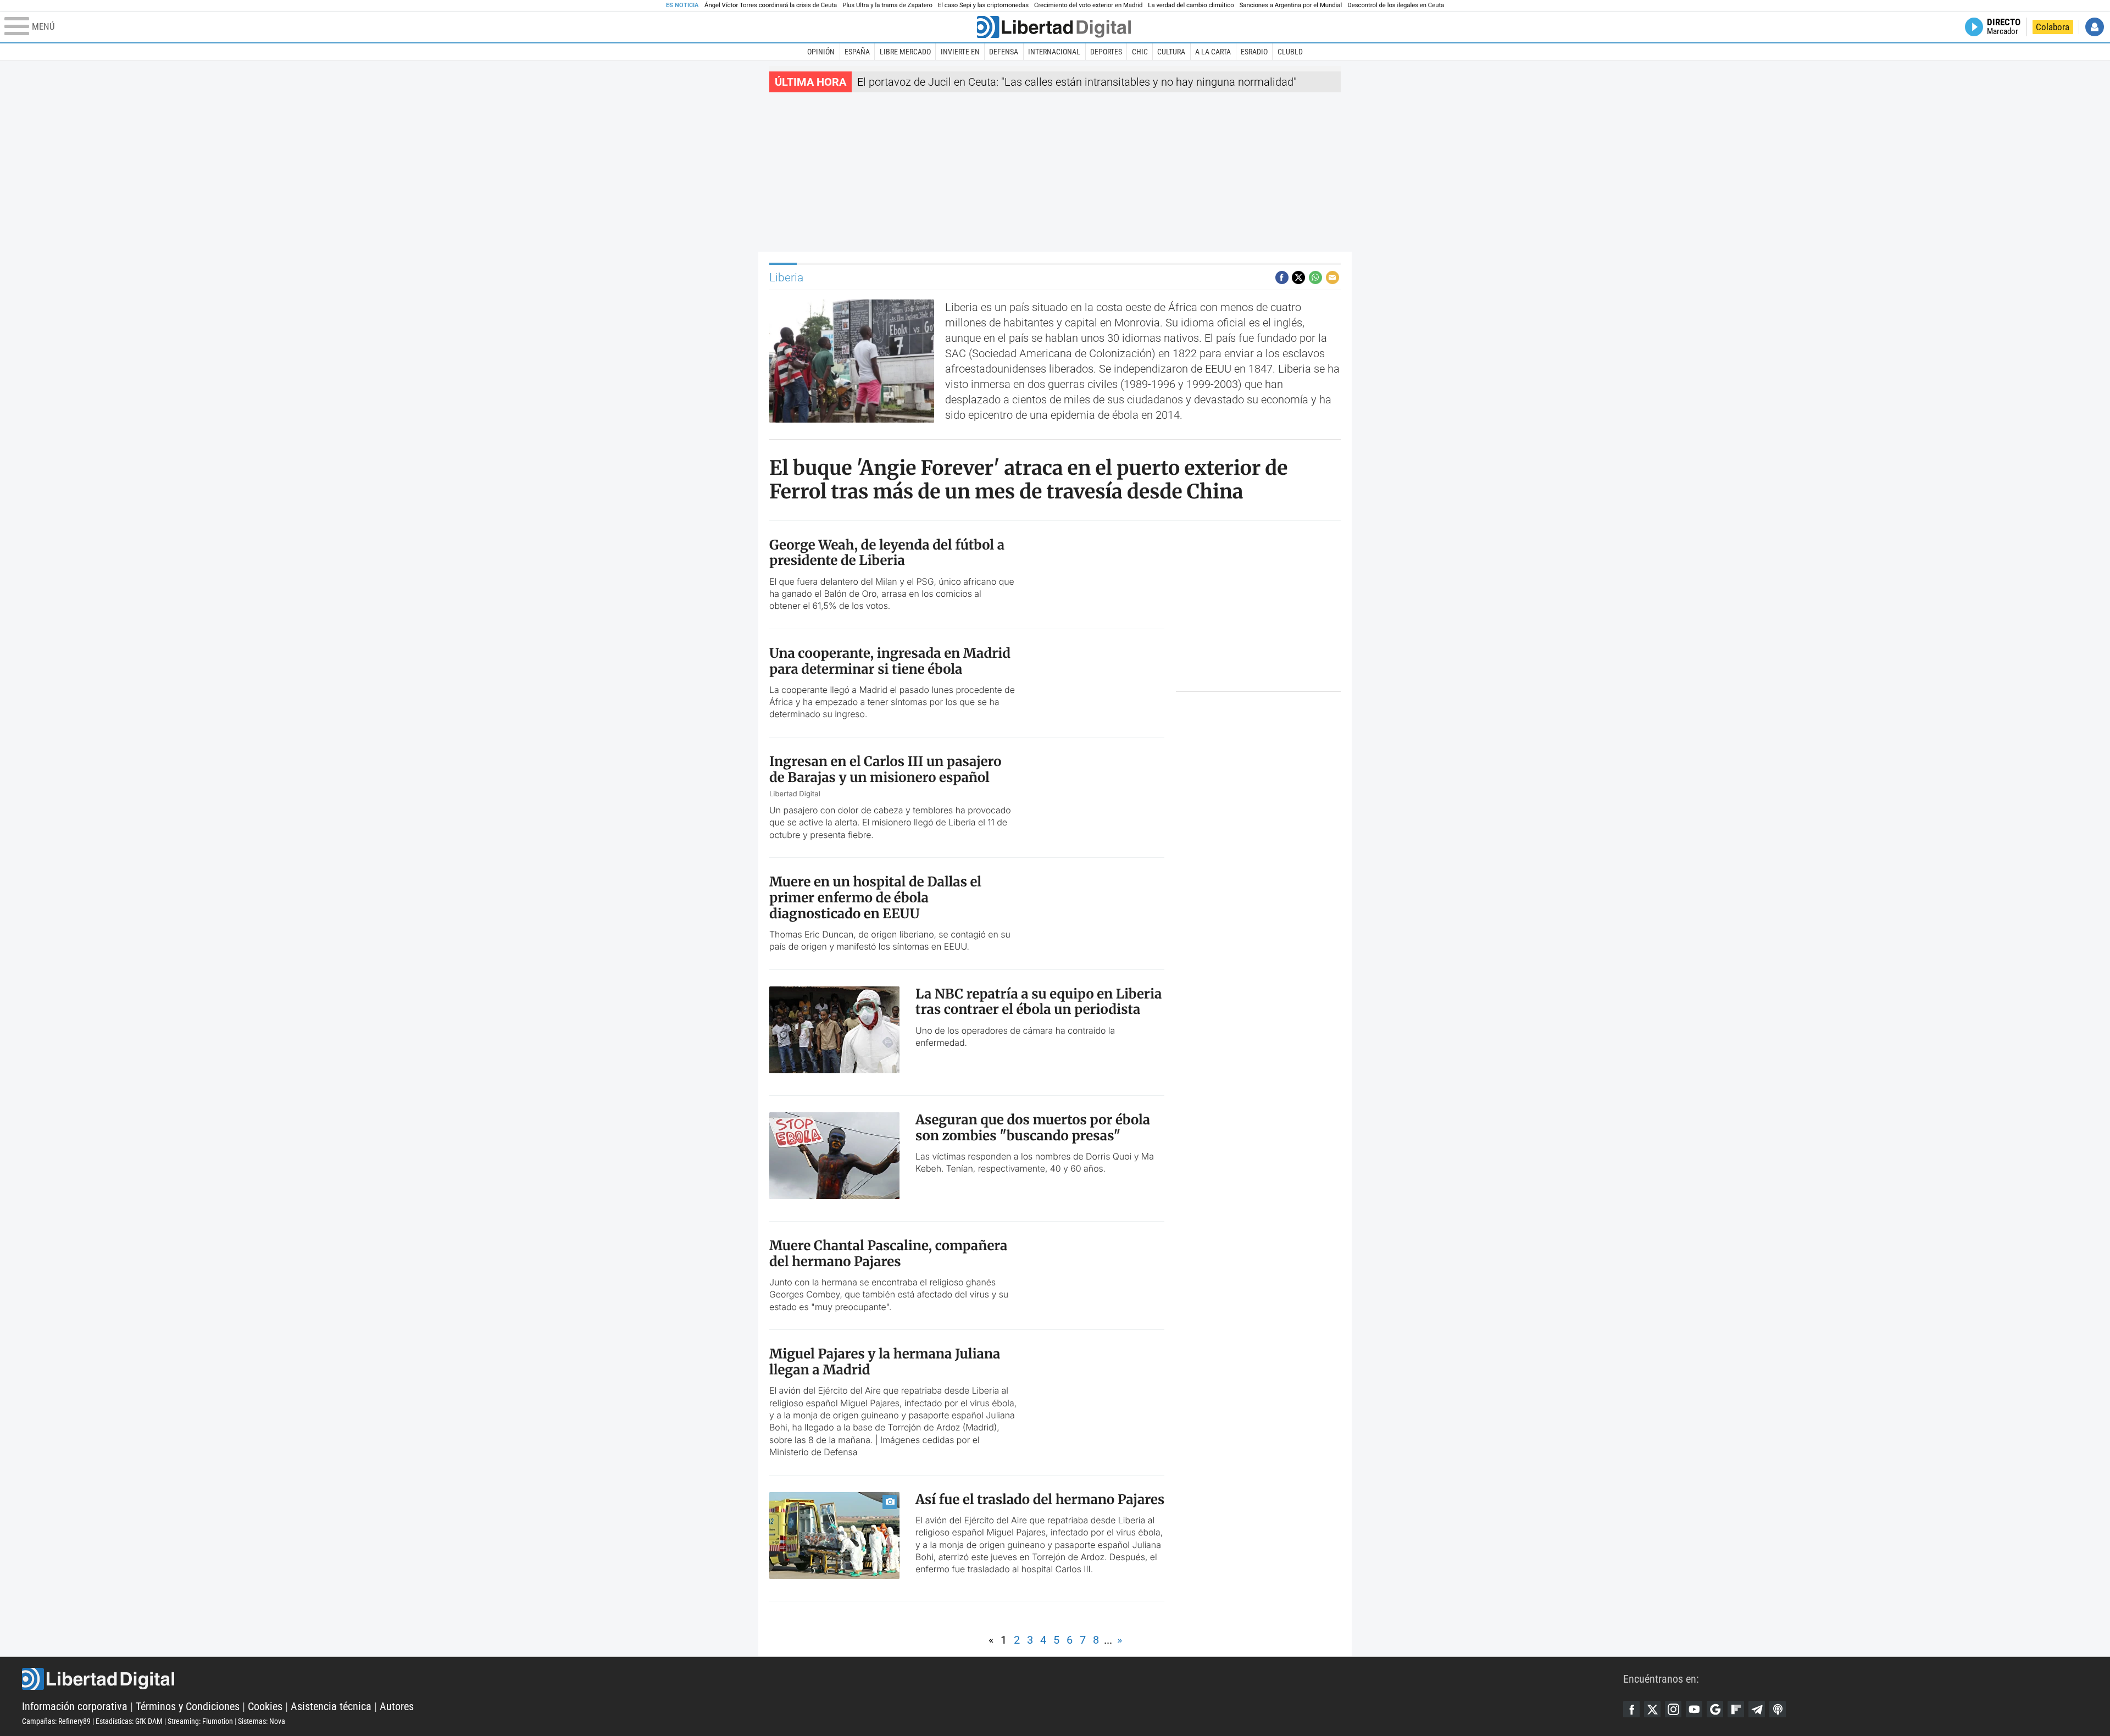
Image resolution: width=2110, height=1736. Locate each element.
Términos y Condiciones (188, 1706)
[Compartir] (1282, 278)
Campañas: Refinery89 (56, 1721)
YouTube (1694, 1709)
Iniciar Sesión (2095, 27)
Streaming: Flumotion (200, 1721)
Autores (397, 1706)
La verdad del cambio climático (1191, 5)
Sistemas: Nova (262, 1721)
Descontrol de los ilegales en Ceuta (1396, 5)
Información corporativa (75, 1706)
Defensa (1004, 52)
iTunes (1778, 1709)
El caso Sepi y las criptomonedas (983, 5)
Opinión (821, 52)
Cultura (1171, 52)
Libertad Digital (823, 1679)
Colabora (2053, 27)
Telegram (1757, 1709)
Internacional (1054, 52)
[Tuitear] (1298, 278)
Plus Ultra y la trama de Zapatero (887, 5)
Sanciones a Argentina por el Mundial (1291, 5)
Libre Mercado (905, 52)
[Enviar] (1315, 278)
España (857, 52)
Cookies (265, 1706)
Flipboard (1736, 1709)
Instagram (1673, 1709)
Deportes (1106, 52)
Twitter (1652, 1709)
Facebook (1631, 1709)
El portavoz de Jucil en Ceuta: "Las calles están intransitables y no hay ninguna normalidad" (1077, 82)
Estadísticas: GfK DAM (129, 1721)
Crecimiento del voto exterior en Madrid (1088, 5)
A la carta (1213, 52)
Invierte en (960, 52)
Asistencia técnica (331, 1706)
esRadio (1254, 52)
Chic (1140, 52)
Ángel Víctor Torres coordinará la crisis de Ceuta (771, 5)
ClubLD (1290, 52)
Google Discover (1715, 1709)
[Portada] (1054, 27)
